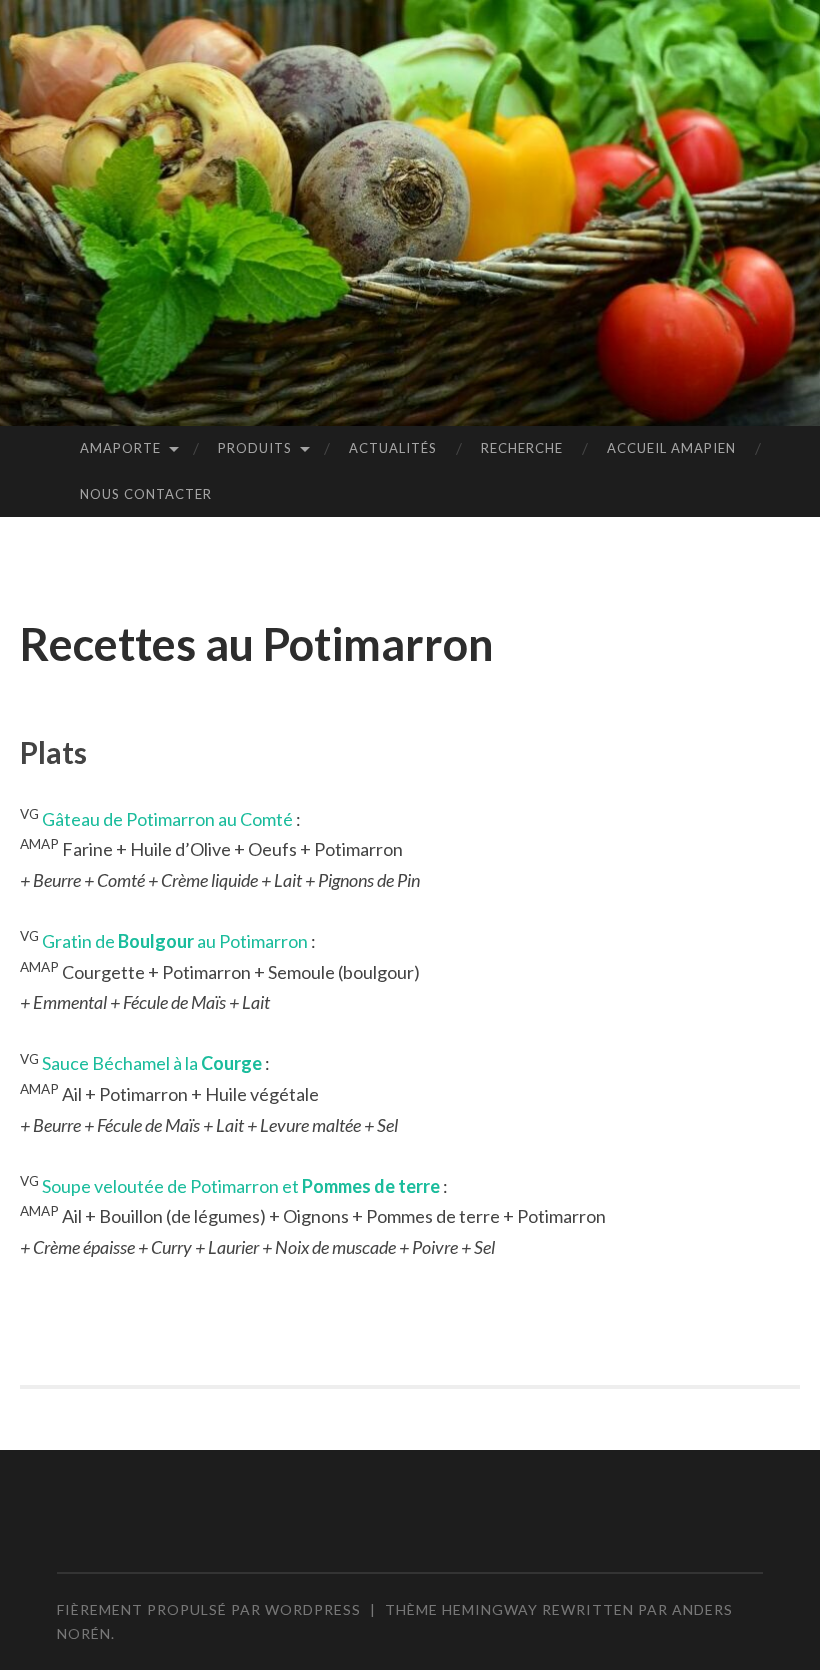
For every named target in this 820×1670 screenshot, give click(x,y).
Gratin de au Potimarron (175, 941)
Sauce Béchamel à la (152, 1063)
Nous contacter (146, 494)
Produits (255, 448)
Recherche (522, 448)
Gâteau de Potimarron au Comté (167, 819)
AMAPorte (120, 448)
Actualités (393, 448)
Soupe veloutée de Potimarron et (241, 1186)
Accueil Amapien (671, 448)
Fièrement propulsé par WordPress (209, 1609)
